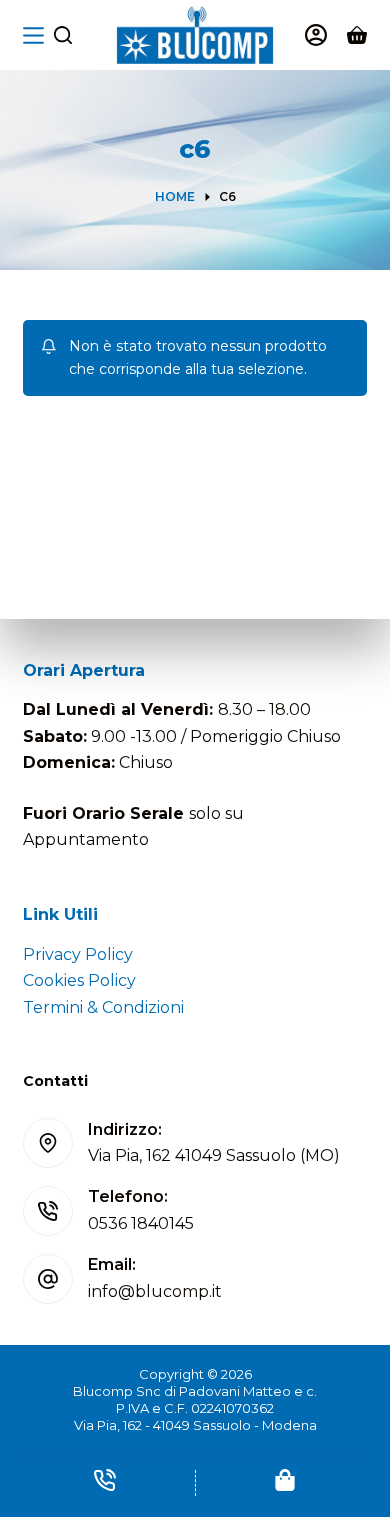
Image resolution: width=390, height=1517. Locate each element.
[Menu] (33, 35)
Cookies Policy (79, 980)
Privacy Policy (78, 954)
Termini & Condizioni (103, 1007)
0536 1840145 (141, 1223)
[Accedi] (316, 35)
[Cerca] (63, 35)
